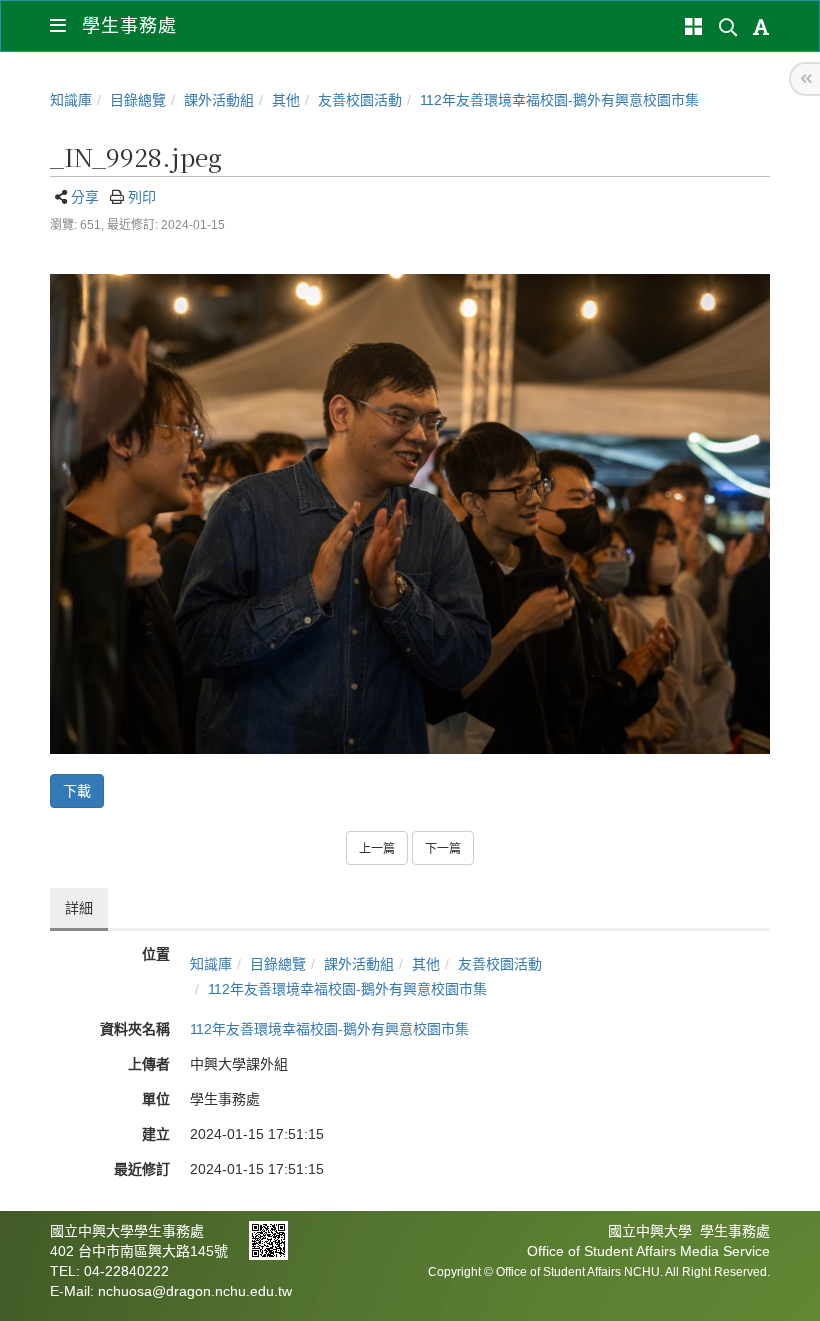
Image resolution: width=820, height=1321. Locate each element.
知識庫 (71, 100)
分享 (85, 197)
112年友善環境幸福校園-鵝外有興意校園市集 (559, 100)
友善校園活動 (360, 100)
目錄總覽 (138, 100)
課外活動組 (219, 100)
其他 (286, 100)
